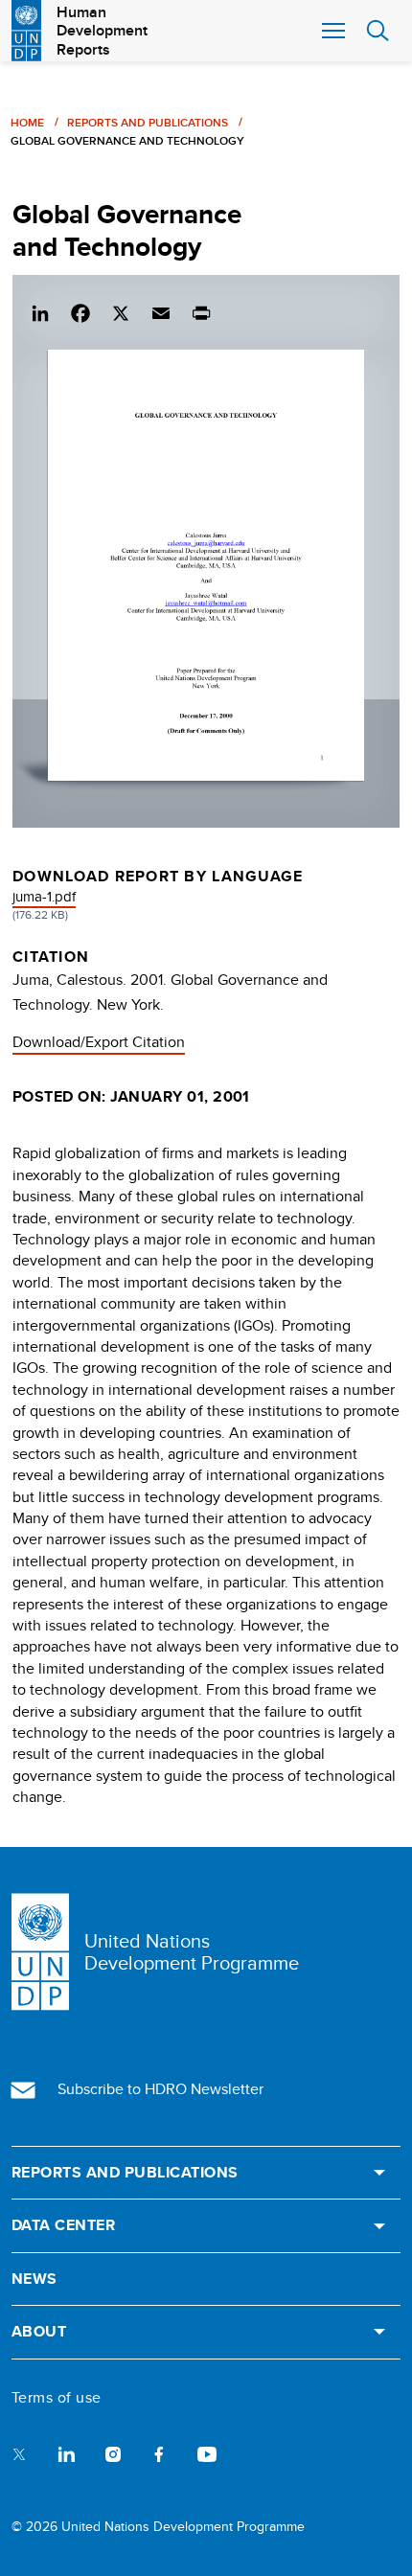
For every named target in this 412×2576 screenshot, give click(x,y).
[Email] (161, 310)
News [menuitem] (34, 2279)
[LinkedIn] (40, 310)
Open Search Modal (378, 31)
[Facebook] (80, 310)
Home (27, 122)
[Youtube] (207, 2453)
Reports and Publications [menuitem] (125, 2173)
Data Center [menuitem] (63, 2225)
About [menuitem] (39, 2332)
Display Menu (332, 31)
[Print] (201, 310)
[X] (121, 310)
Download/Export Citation (99, 1042)
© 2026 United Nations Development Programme (158, 2526)
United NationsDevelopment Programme (192, 1951)
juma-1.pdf (44, 896)
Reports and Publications (148, 122)
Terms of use (57, 2398)
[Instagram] (113, 2453)
